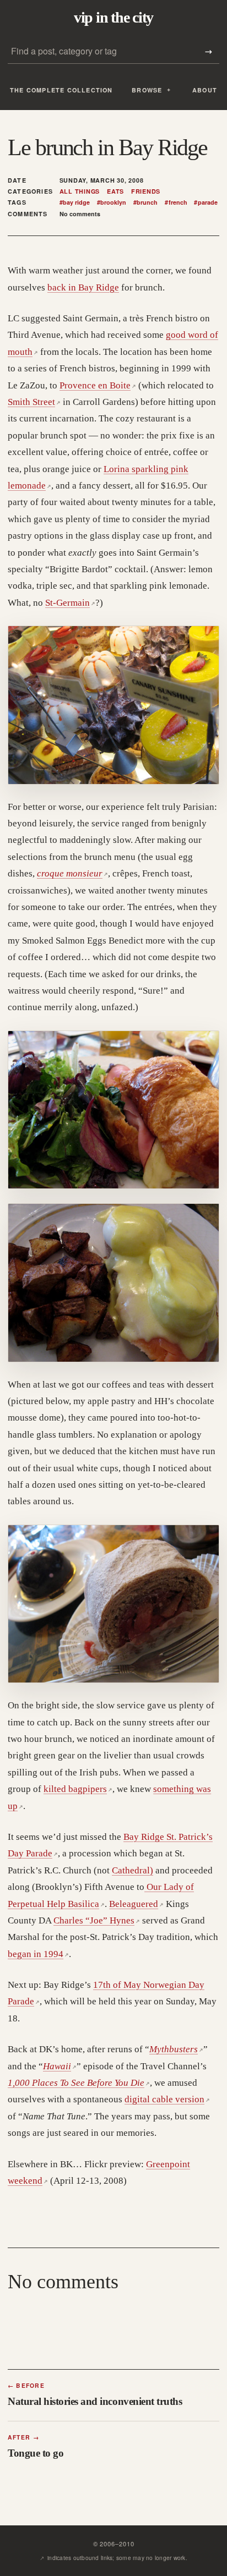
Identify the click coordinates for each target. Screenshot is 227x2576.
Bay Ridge (75, 202)
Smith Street (34, 402)
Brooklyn (112, 202)
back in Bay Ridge (83, 287)
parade (206, 202)
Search (208, 51)
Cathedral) (133, 1870)
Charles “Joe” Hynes (97, 1920)
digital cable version (167, 2099)
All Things (80, 191)
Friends (146, 191)
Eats (115, 191)
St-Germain (70, 603)
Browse (147, 90)
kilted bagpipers (78, 1789)
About (205, 90)
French (176, 202)
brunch (145, 202)
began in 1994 (38, 1954)
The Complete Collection (61, 90)
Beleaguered (136, 1904)
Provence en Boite (98, 385)
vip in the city (113, 18)
